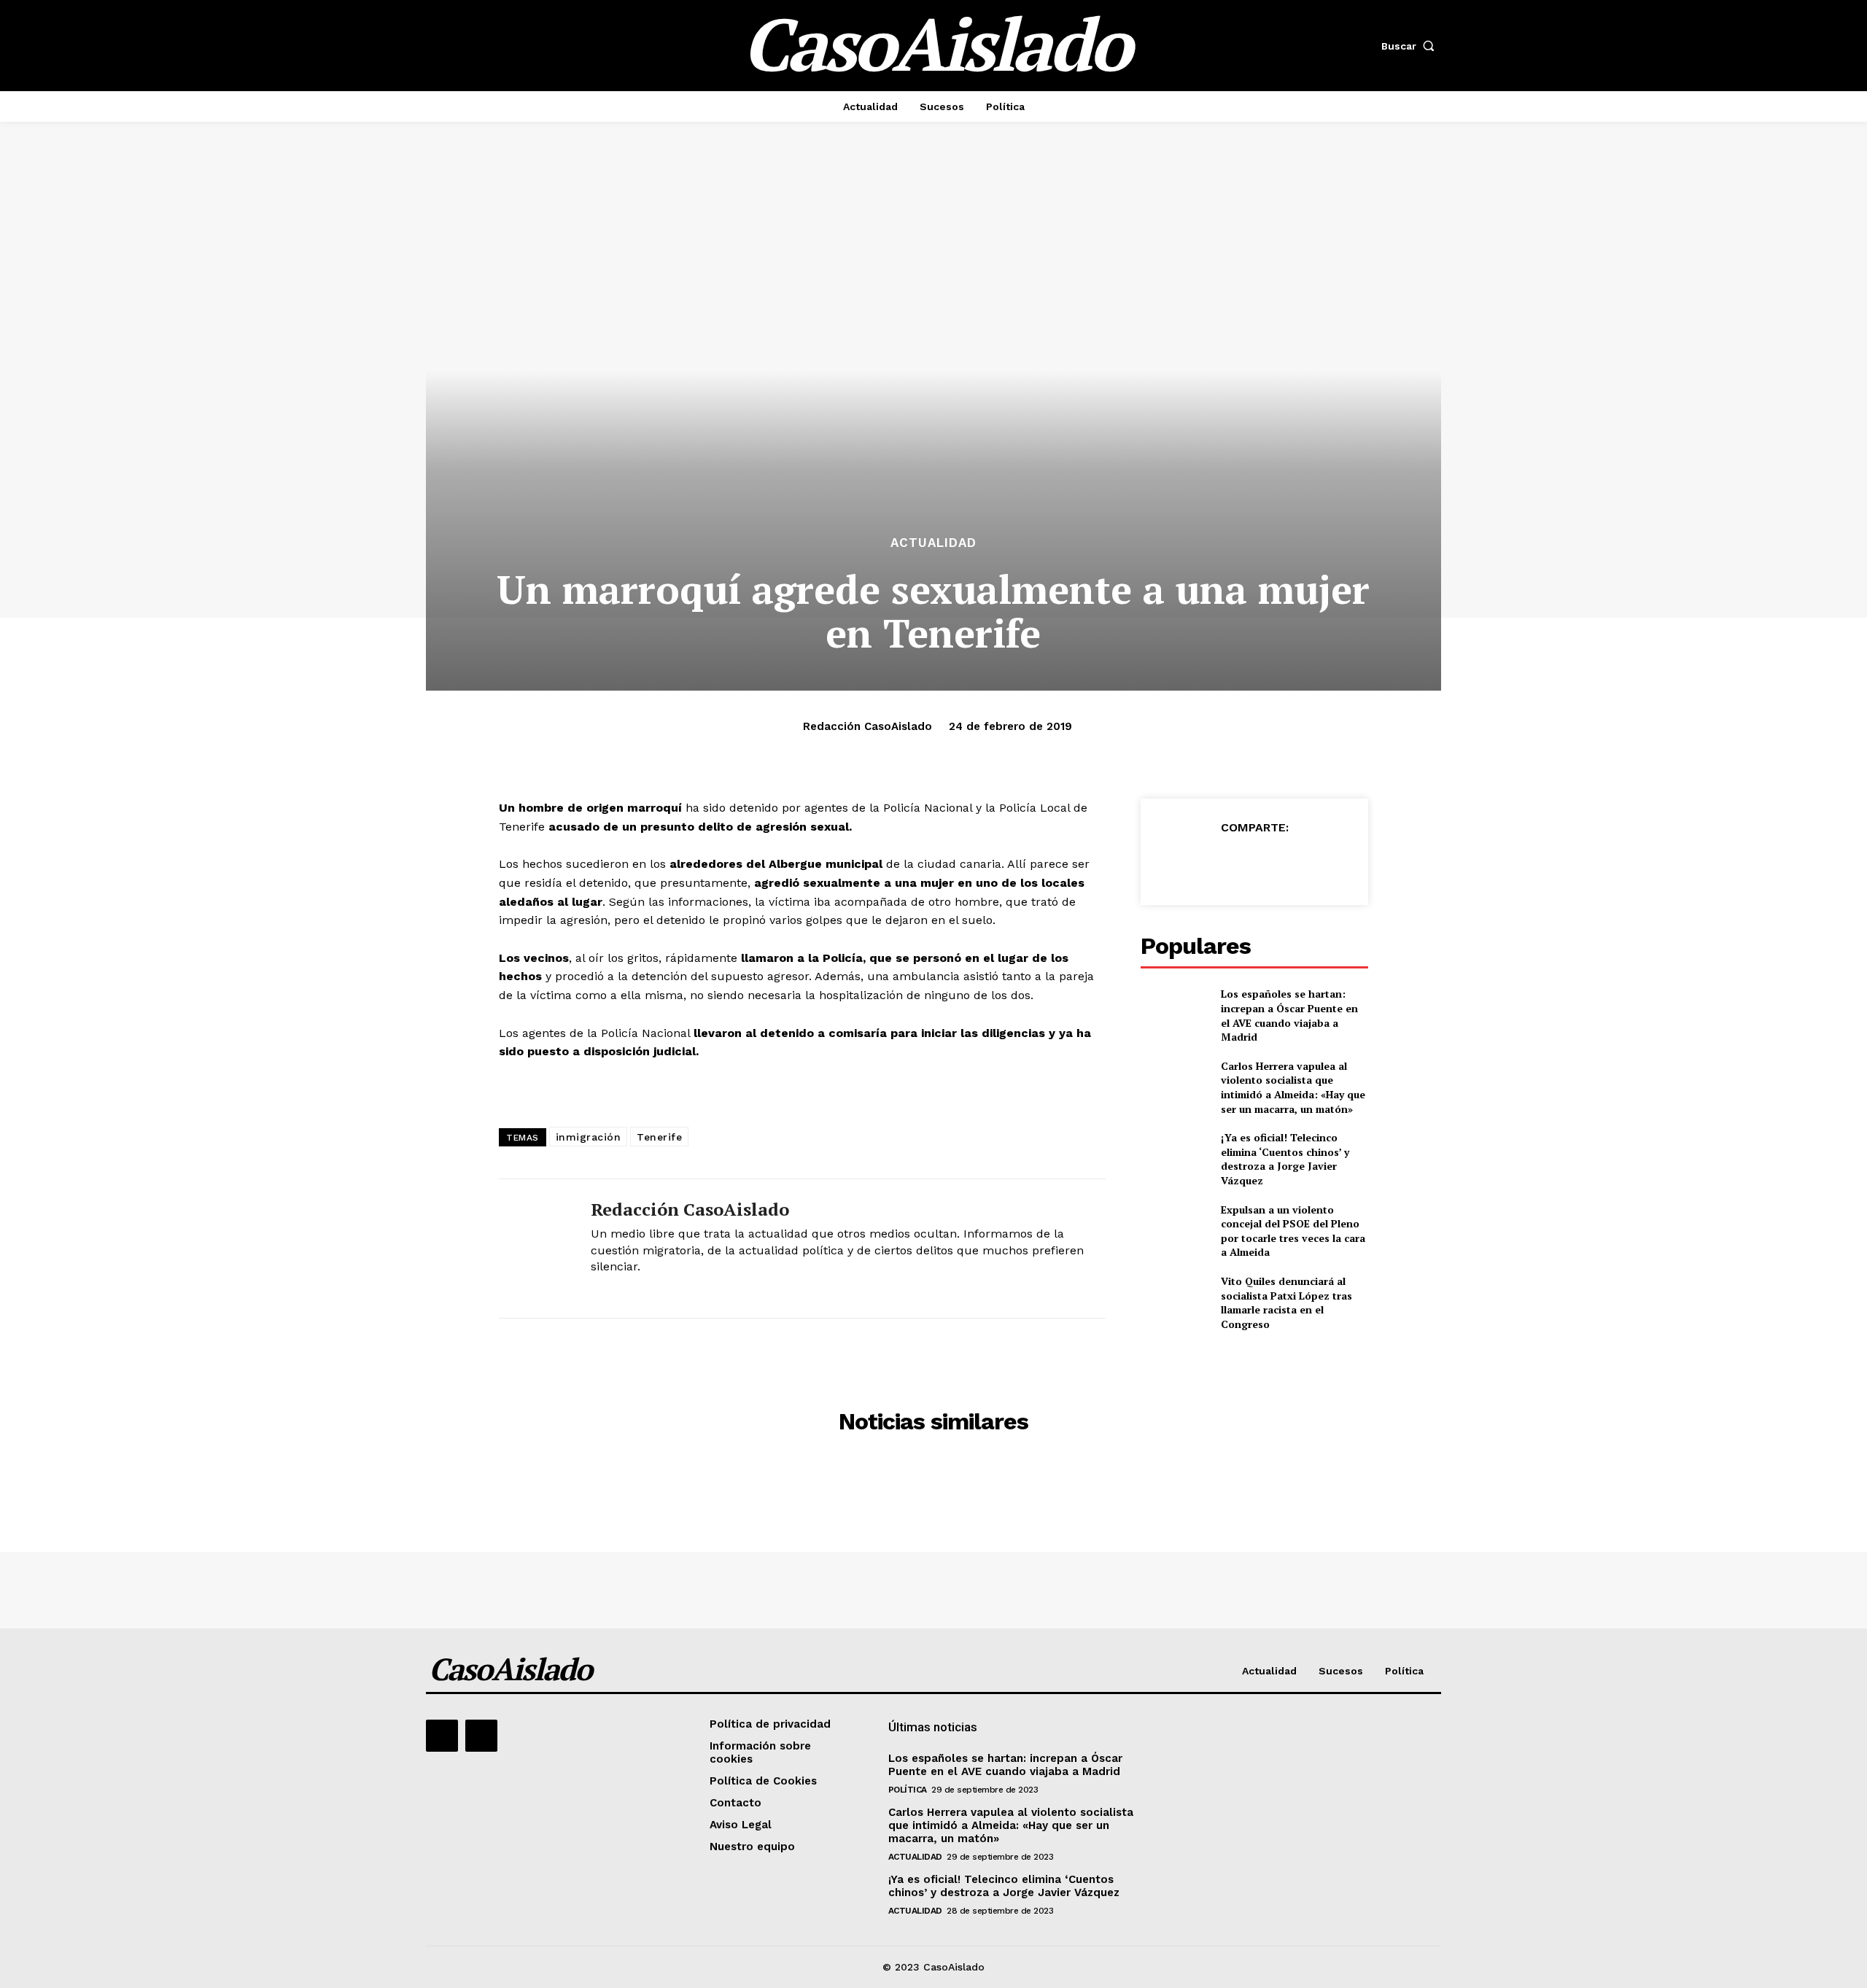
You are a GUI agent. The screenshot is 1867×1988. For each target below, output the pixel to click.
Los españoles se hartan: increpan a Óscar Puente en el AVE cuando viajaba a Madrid (1289, 1015)
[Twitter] (1220, 863)
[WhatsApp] (1287, 863)
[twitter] (596, 1290)
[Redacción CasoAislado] (534, 1249)
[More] (1321, 863)
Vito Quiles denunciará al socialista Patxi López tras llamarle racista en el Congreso (1286, 1302)
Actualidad (933, 543)
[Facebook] (1187, 863)
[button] (1411, 46)
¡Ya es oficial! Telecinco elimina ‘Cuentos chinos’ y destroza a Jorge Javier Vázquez (1285, 1159)
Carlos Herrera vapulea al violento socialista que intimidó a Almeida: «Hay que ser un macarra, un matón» (1293, 1087)
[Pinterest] (1254, 863)
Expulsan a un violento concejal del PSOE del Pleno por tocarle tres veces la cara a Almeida (1293, 1231)
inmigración (589, 1137)
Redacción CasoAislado (867, 726)
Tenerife (659, 1137)
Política (908, 1790)
